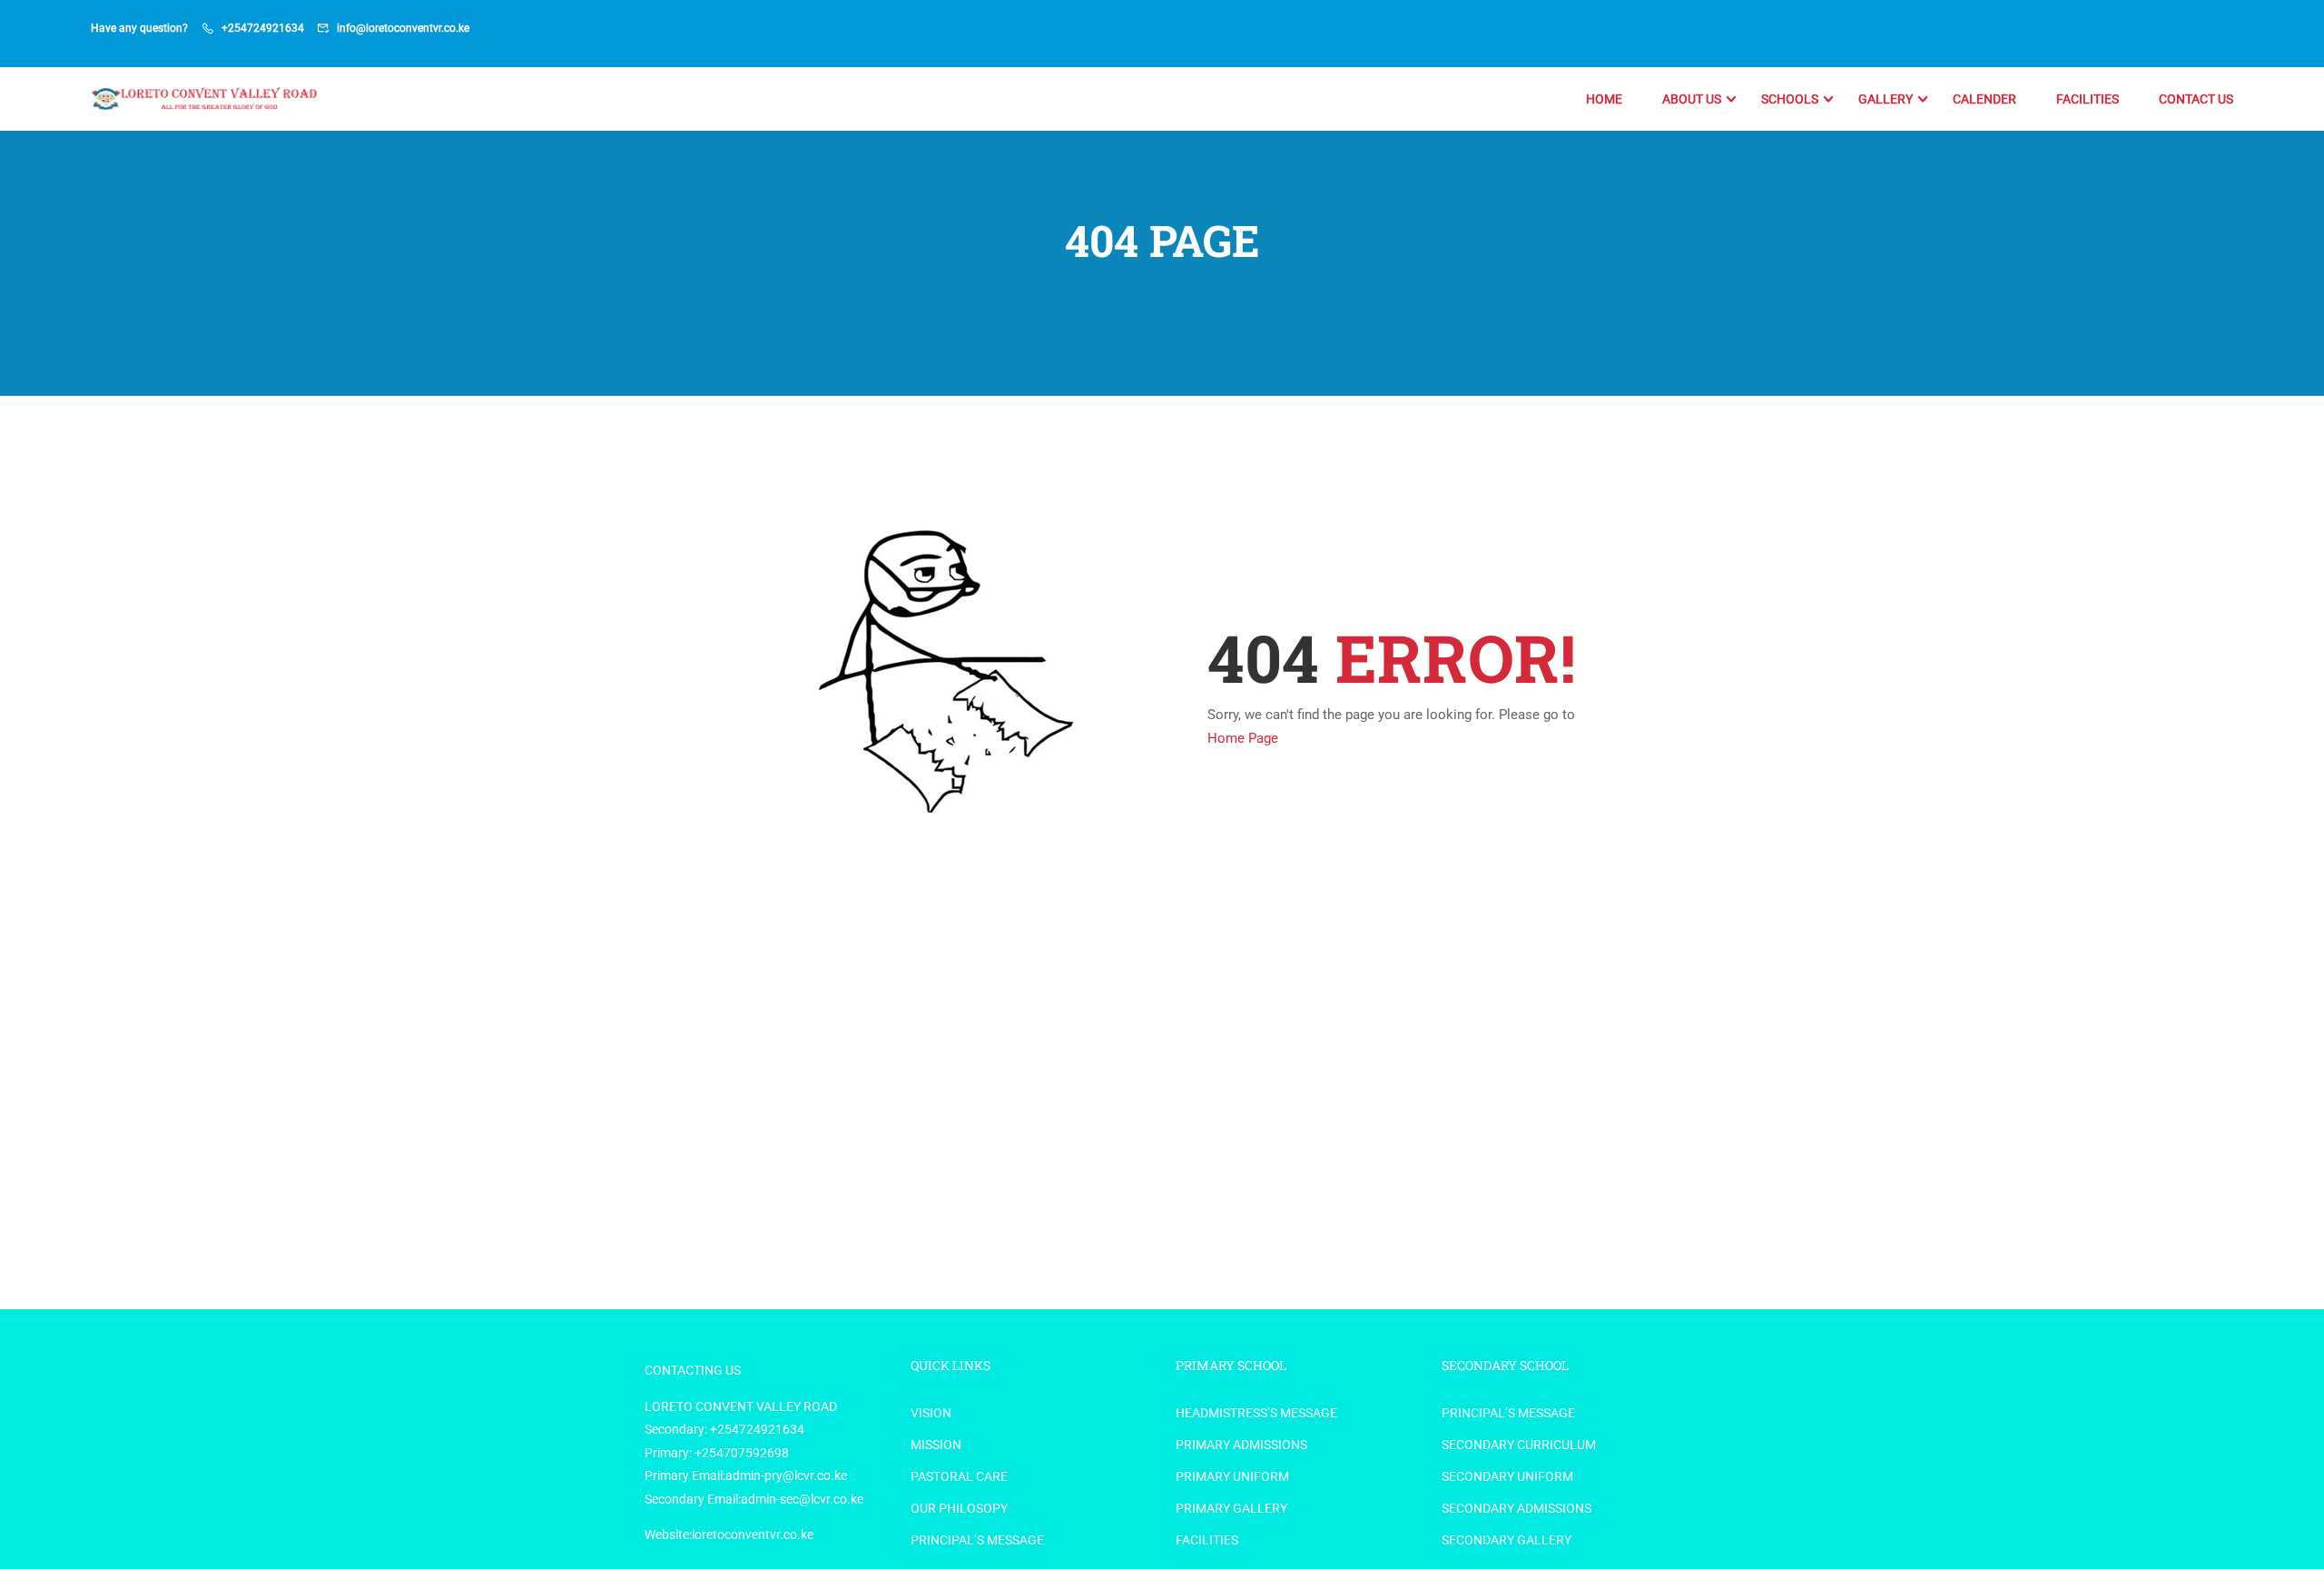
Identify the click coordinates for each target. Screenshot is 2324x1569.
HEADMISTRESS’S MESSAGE (1256, 1413)
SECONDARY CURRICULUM (1519, 1445)
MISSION (936, 1445)
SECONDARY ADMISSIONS (1517, 1508)
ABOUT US (1692, 99)
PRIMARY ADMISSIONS (1241, 1445)
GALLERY (1886, 99)
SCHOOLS (1790, 99)
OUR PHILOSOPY (959, 1508)
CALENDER (1984, 99)
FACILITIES (2088, 99)
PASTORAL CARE (959, 1476)
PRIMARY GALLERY (1231, 1508)
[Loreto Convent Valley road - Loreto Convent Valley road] (207, 99)
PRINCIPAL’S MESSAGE (977, 1540)
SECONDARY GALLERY (1507, 1540)
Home (1604, 99)
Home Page (1243, 738)
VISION (931, 1413)
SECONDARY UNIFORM (1507, 1476)
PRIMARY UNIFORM (1232, 1476)
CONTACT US (2196, 99)
